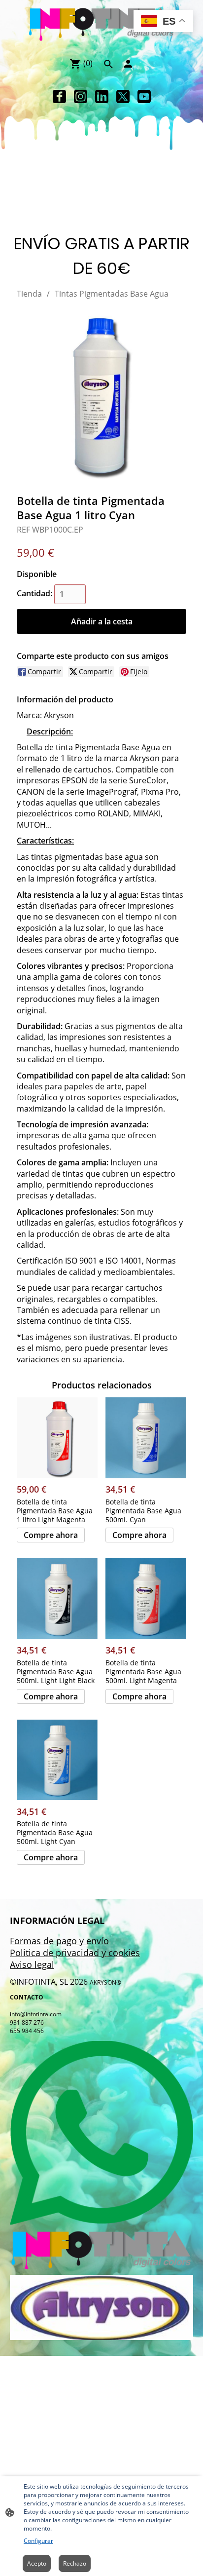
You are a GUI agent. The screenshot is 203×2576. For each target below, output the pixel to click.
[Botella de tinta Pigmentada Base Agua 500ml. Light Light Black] (57, 1599)
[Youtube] (144, 96)
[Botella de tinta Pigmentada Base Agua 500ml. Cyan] (146, 1438)
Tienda (29, 294)
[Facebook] (59, 96)
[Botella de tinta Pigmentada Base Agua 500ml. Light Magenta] (146, 1599)
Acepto (37, 2563)
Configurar (38, 2541)
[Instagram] (81, 96)
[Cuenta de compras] (128, 64)
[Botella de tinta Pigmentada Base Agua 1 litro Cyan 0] (101, 394)
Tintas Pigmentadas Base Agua (112, 294)
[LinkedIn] (102, 96)
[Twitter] (123, 96)
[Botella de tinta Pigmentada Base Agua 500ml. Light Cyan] (57, 1760)
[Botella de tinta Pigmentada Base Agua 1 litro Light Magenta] (57, 1438)
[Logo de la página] (102, 24)
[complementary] (163, 22)
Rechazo (75, 2563)
